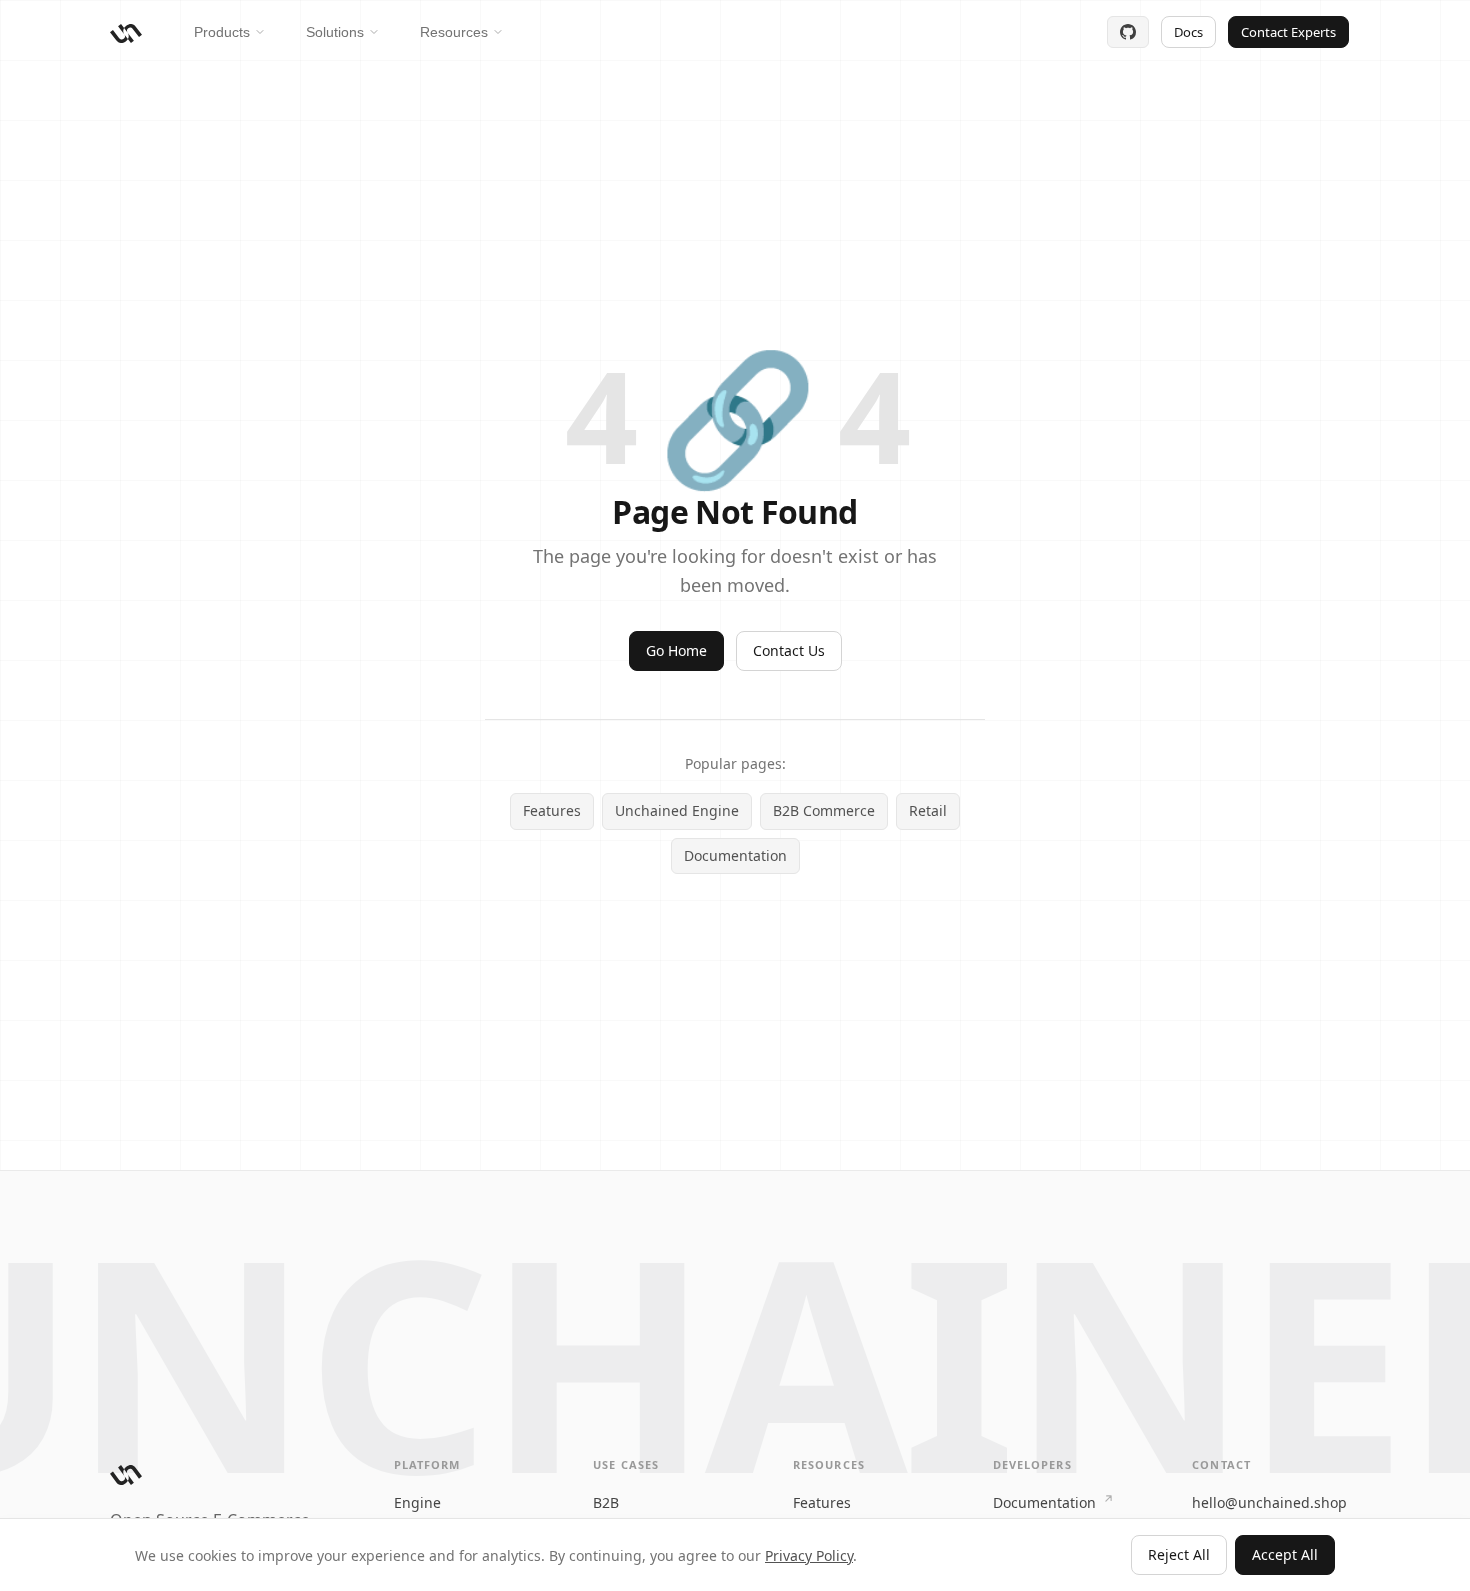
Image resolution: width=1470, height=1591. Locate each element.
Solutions (335, 32)
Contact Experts (1288, 32)
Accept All (1285, 1554)
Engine (417, 1502)
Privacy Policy (809, 1555)
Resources (454, 32)
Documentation (735, 855)
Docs (1188, 32)
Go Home (676, 650)
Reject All (1179, 1554)
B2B (606, 1502)
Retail (928, 810)
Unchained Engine (677, 810)
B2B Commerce (824, 810)
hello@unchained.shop (1269, 1502)
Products (222, 32)
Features (552, 810)
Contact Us (789, 650)
